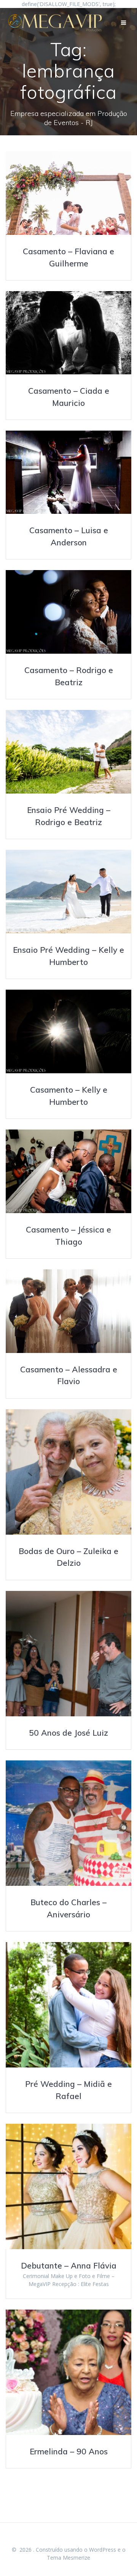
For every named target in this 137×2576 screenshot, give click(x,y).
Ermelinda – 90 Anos (69, 2451)
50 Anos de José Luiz (68, 1733)
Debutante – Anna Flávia (69, 2265)
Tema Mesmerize (68, 2558)
